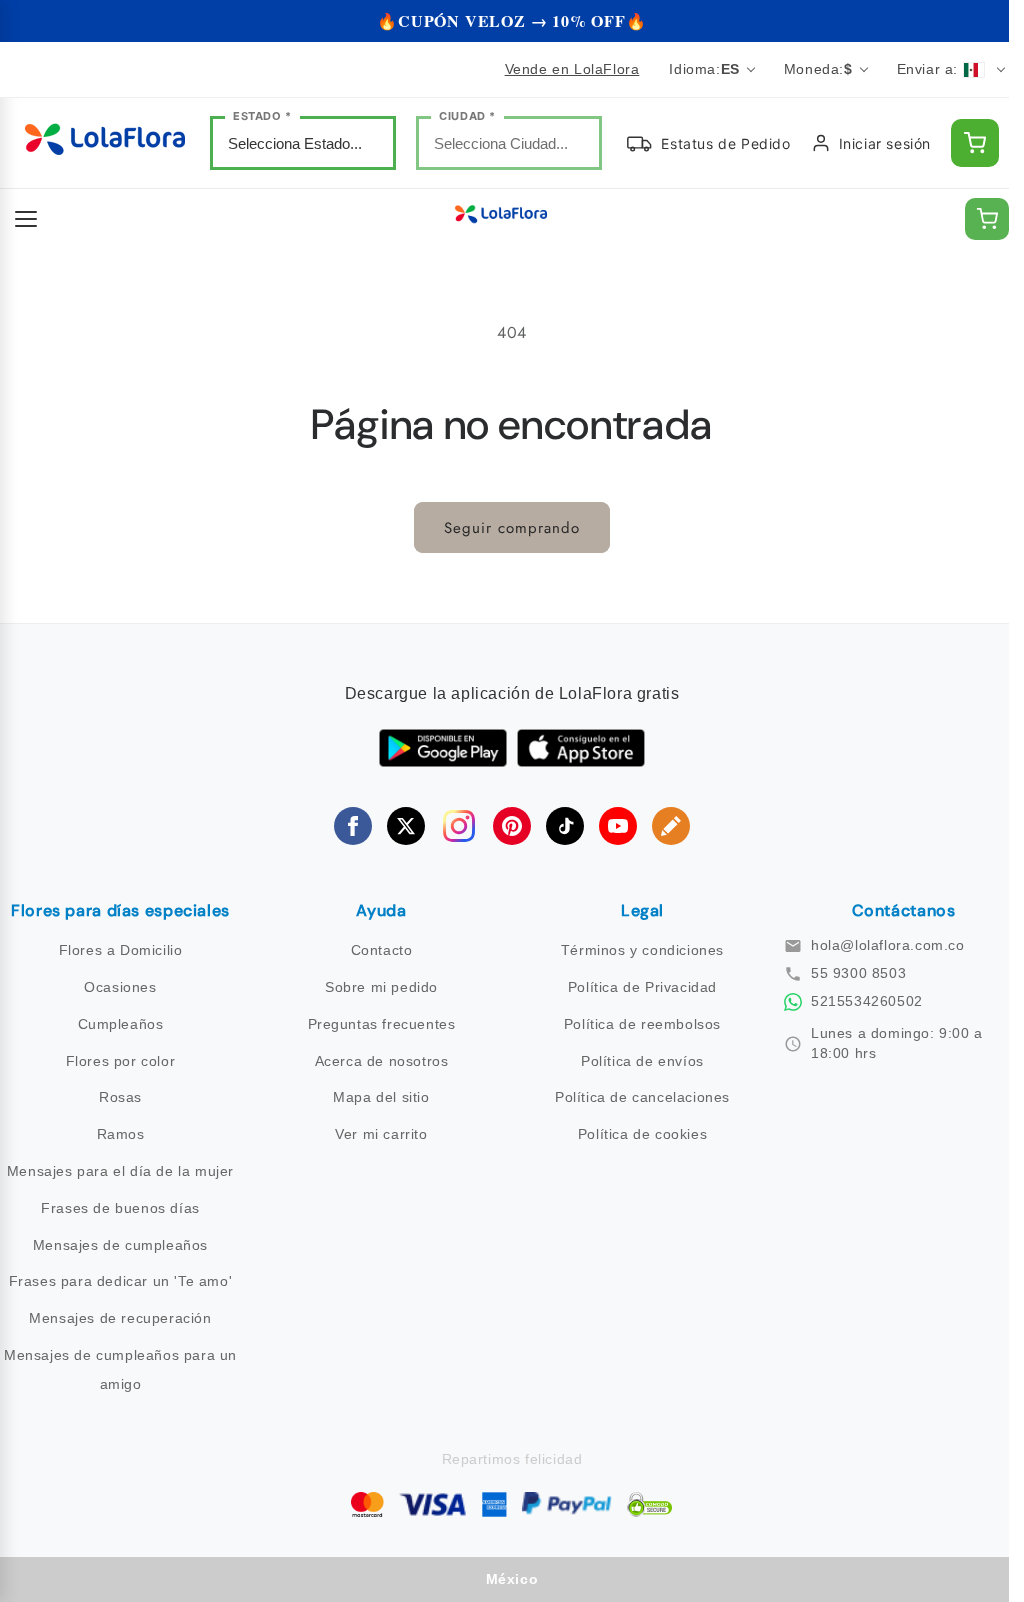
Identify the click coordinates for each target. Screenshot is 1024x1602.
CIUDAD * (467, 116)
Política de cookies (642, 1134)
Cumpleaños (121, 1024)
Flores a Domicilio (121, 950)
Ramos (121, 1134)
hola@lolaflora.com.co (888, 945)
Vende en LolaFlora (572, 69)
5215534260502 (867, 1001)
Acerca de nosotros (382, 1061)
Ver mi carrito (381, 1134)
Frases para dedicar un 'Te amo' (121, 1281)
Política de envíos (642, 1061)
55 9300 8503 (858, 973)
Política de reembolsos (642, 1024)
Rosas (120, 1097)
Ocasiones (120, 987)
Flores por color (121, 1061)
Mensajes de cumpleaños (120, 1245)
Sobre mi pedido (381, 987)
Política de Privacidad (642, 987)
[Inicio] (105, 143)
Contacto (382, 950)
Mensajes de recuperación (120, 1318)
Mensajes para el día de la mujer (120, 1171)
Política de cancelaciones (642, 1097)
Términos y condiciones (642, 950)
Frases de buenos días (120, 1208)
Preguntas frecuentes (382, 1024)
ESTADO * (262, 116)
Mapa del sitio (381, 1097)
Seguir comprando (512, 528)
